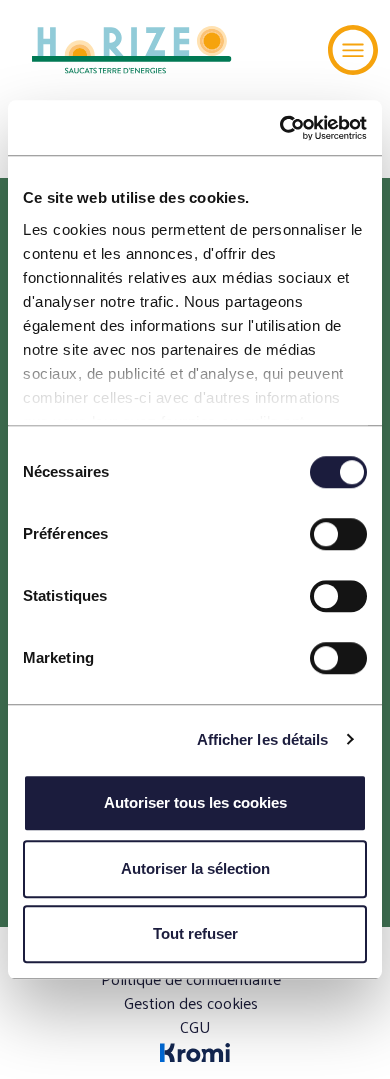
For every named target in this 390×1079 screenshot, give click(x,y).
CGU (195, 1026)
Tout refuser (195, 933)
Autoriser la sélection (195, 868)
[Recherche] (290, 50)
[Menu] (353, 50)
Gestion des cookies (191, 1002)
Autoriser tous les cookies (195, 802)
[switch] (338, 534)
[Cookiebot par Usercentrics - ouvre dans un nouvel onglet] (280, 128)
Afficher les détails (263, 739)
